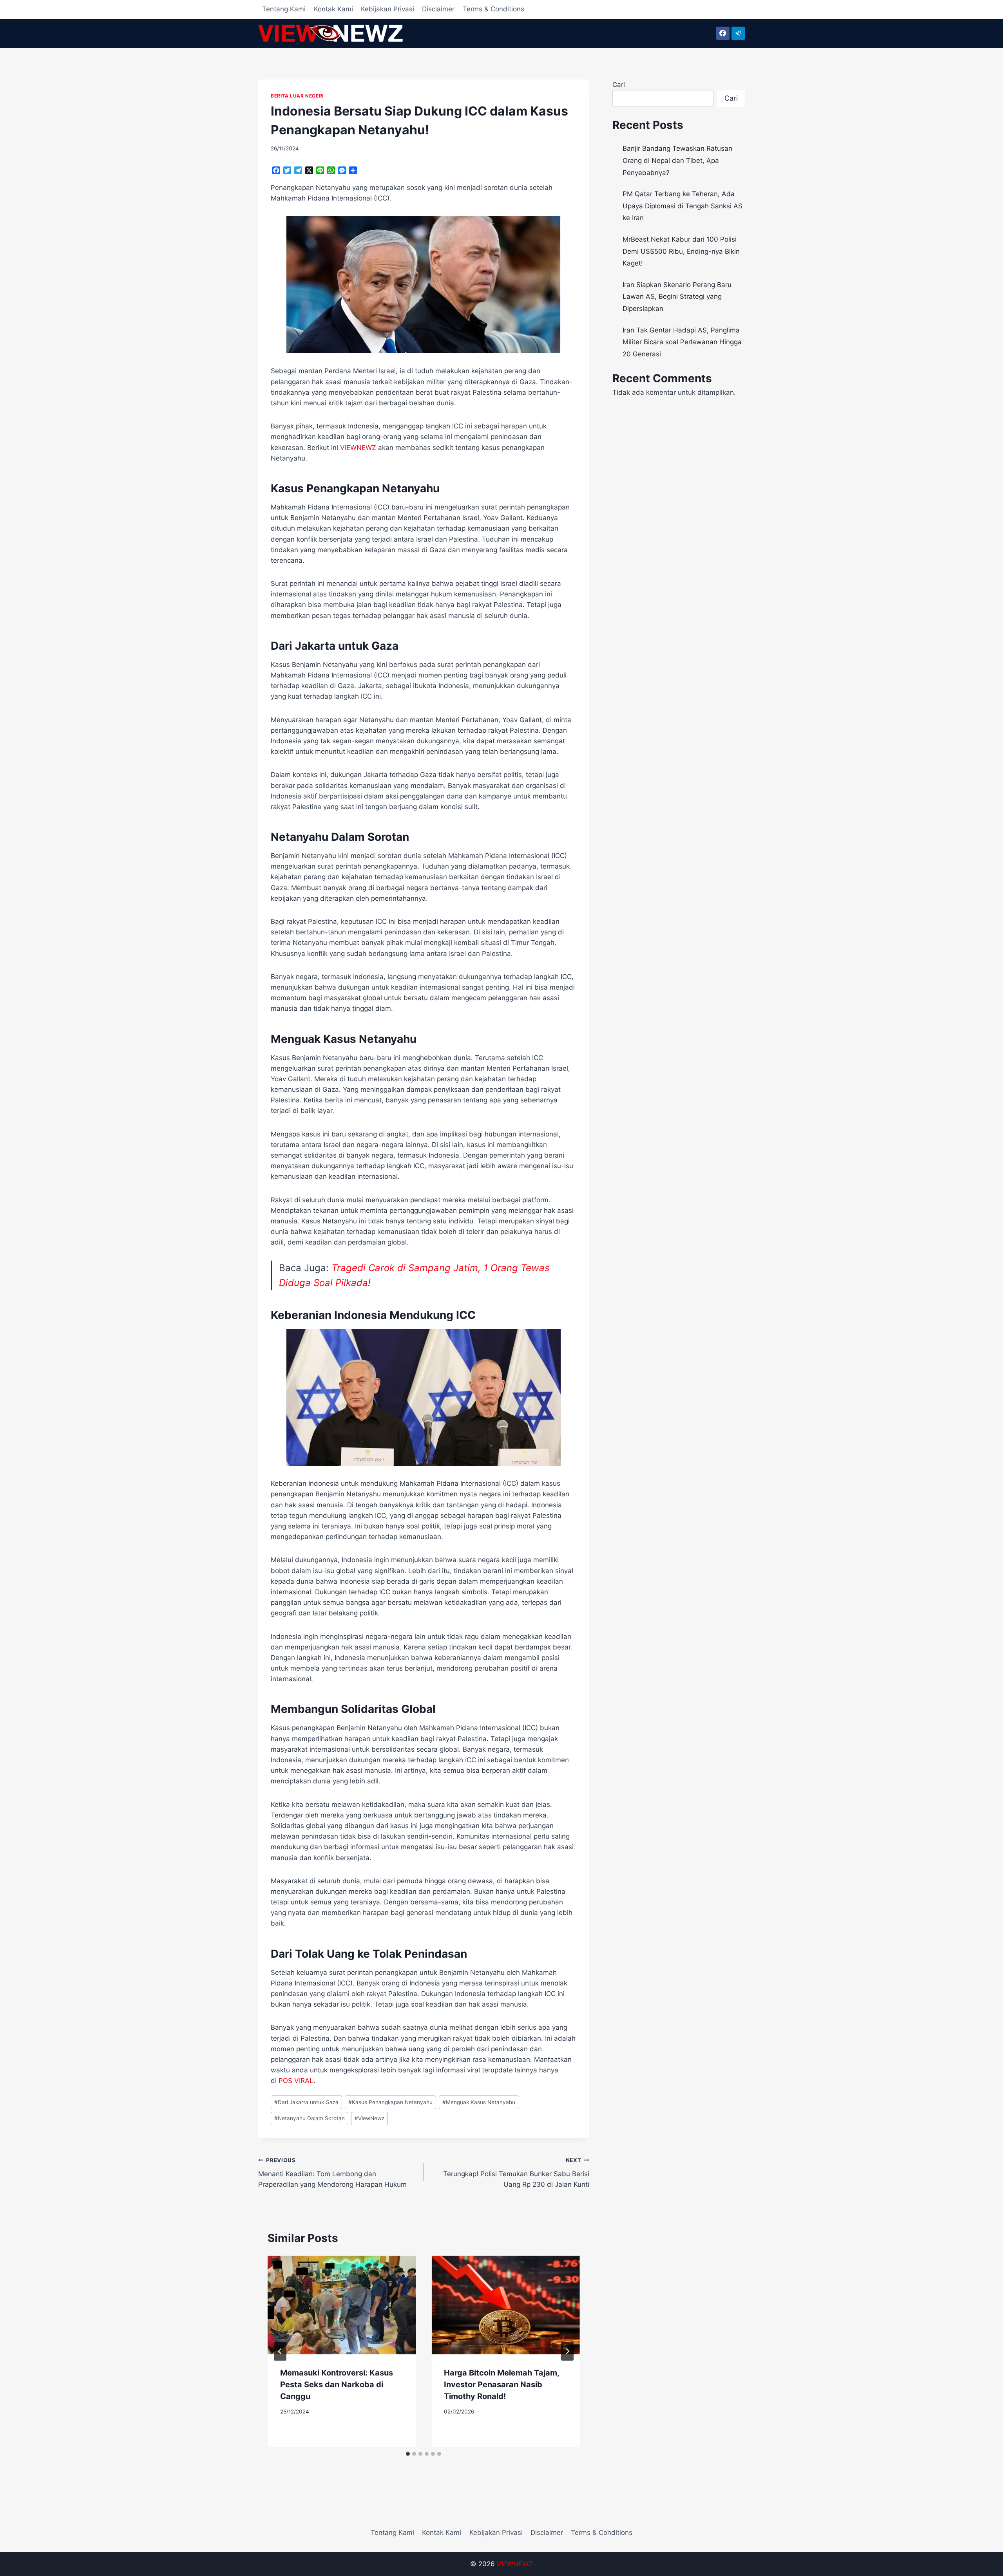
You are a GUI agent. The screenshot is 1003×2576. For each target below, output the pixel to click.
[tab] (408, 2454)
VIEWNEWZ (515, 2564)
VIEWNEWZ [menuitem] (358, 448)
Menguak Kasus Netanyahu (479, 2102)
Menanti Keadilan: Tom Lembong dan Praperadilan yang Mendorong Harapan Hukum (332, 2173)
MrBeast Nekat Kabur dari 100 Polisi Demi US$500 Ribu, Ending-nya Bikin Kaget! (681, 251)
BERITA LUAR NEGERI (297, 96)
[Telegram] (738, 33)
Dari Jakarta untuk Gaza (306, 2102)
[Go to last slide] (280, 2351)
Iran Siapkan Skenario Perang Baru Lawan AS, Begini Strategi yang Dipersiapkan (677, 297)
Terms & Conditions (493, 9)
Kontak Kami (333, 9)
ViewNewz (369, 2118)
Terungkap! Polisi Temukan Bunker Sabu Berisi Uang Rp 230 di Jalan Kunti (516, 2173)
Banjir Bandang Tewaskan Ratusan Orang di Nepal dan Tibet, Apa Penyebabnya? (677, 160)
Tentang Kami (284, 9)
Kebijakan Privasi (387, 9)
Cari (619, 85)
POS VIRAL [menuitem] (296, 2081)
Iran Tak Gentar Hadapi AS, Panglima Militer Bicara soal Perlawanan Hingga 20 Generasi (682, 342)
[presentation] (342, 2305)
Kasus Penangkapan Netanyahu (390, 2102)
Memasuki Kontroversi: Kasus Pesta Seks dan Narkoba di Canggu (337, 2385)
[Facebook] (723, 33)
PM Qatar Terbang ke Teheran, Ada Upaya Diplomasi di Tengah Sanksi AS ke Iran (683, 206)
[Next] (567, 2351)
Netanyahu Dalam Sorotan (310, 2118)
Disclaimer (438, 9)
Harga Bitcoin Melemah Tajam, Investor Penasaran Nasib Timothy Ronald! (501, 2385)
